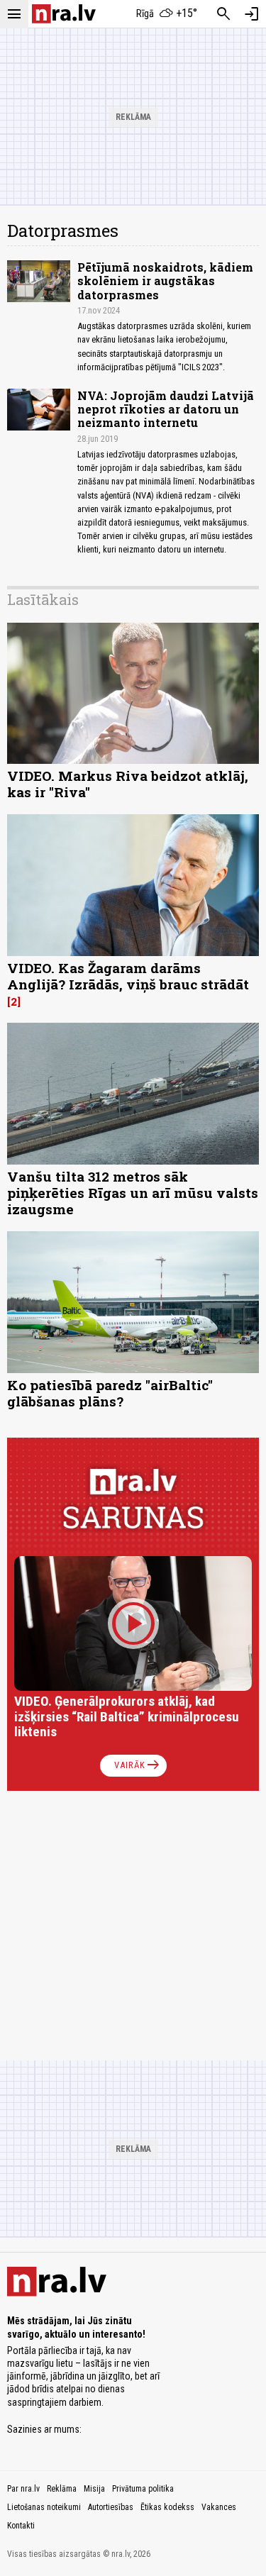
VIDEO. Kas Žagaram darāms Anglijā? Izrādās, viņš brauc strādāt (128, 976)
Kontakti (21, 2526)
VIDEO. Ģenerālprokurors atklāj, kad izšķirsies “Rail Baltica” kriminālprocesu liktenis (127, 1717)
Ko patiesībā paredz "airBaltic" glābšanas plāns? (110, 1393)
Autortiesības (111, 2507)
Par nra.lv (23, 2489)
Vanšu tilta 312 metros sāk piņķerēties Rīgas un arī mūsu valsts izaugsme (133, 1193)
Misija (94, 2489)
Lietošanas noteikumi (44, 2507)
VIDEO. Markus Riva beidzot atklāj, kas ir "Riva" (128, 784)
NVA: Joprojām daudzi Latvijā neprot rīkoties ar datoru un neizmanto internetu (166, 409)
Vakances (219, 2507)
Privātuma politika (143, 2489)
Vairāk (138, 1765)
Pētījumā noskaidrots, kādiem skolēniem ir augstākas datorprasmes (165, 281)
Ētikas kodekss (167, 2507)
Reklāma (62, 2489)
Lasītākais (43, 599)
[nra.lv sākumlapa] (64, 14)
